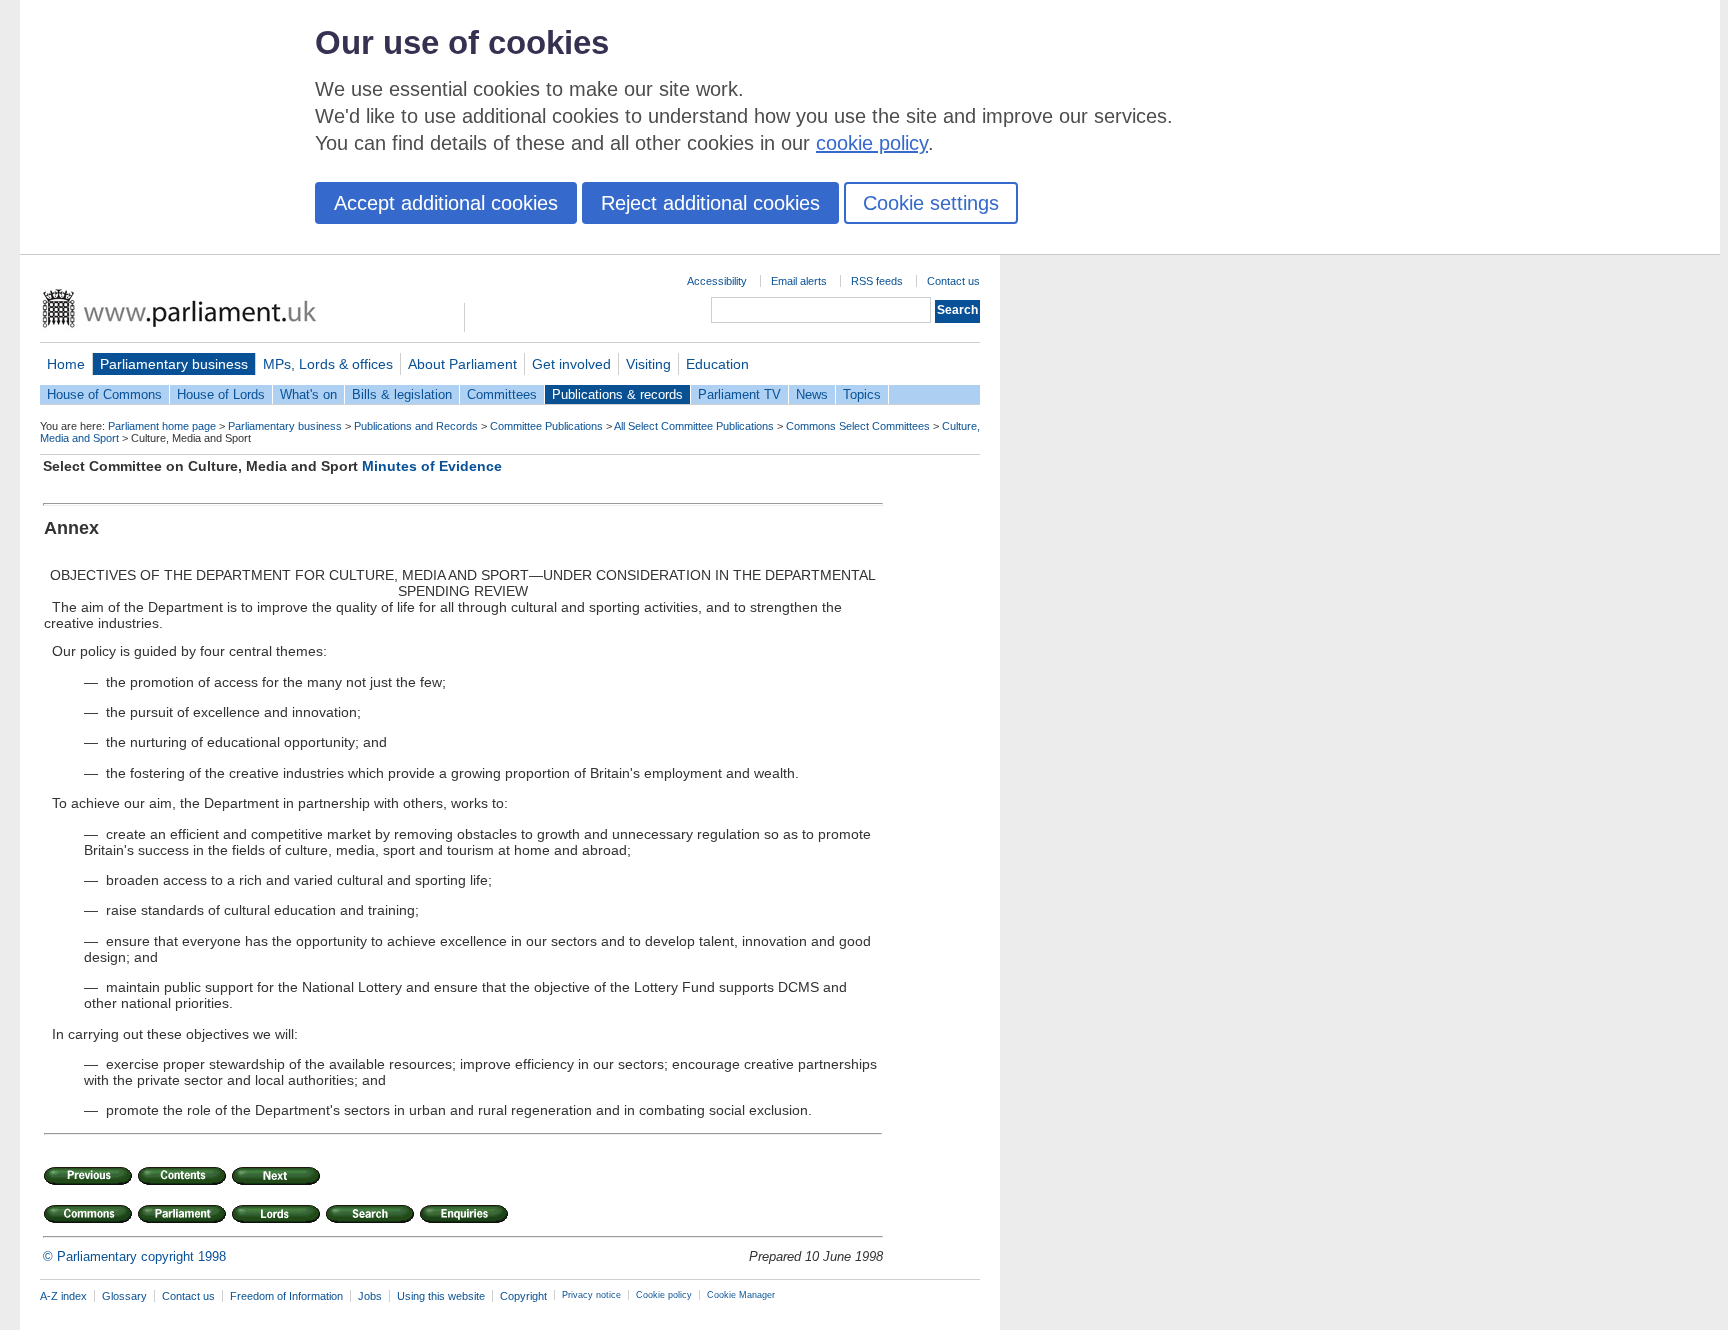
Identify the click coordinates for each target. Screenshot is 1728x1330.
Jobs (370, 1296)
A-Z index (63, 1296)
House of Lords (221, 394)
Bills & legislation (402, 394)
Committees (502, 394)
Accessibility (717, 281)
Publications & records (617, 394)
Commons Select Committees (858, 426)
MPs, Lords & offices (328, 364)
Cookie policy (664, 1295)
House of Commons (104, 394)
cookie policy (872, 143)
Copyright (523, 1296)
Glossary (124, 1296)
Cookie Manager (741, 1295)
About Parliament (462, 364)
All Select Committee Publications (694, 426)
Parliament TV (739, 394)
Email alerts (799, 281)
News (812, 394)
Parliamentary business (174, 364)
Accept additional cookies (446, 203)
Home (66, 364)
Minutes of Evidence (432, 466)
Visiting (648, 364)
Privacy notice (591, 1295)
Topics (862, 394)
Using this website (441, 1296)
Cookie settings (931, 203)
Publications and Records (416, 426)
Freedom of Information (286, 1296)
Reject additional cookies (710, 203)
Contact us (953, 281)
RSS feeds (877, 281)
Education (717, 364)
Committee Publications (546, 426)
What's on (308, 394)
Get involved (571, 364)
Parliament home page (162, 426)
